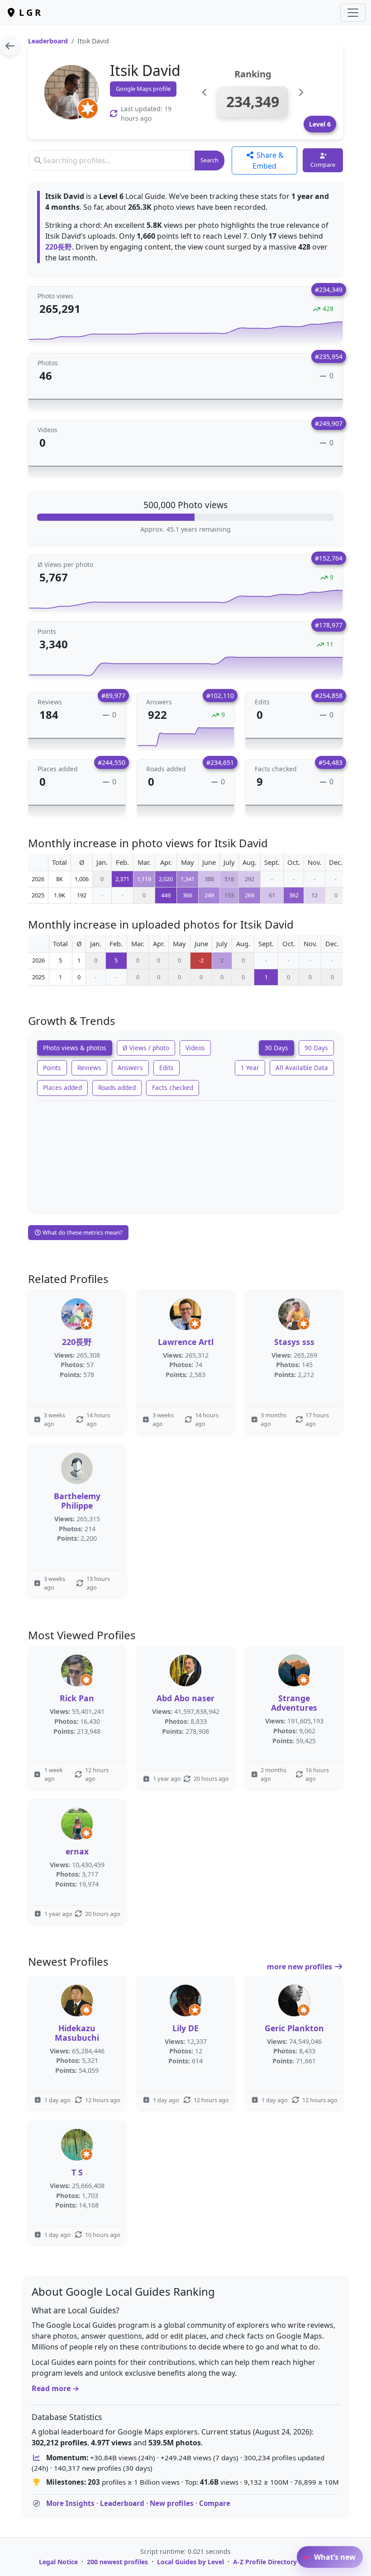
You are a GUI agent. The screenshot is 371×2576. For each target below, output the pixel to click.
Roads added (117, 1087)
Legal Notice (58, 2562)
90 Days (316, 1048)
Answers (130, 1068)
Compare (215, 2503)
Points (52, 1068)
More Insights (70, 2503)
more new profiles (300, 1967)
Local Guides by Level (190, 2562)
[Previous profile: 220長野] (205, 92)
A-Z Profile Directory (265, 2562)
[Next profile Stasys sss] (301, 92)
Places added (62, 1087)
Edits (166, 1068)
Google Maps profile (143, 89)
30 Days (276, 1048)
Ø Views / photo (146, 1048)
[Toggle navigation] (353, 13)
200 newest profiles (117, 2562)
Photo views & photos (75, 1048)
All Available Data (302, 1068)
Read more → (55, 2388)
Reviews (89, 1068)
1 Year (250, 1068)
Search (209, 160)
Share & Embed (268, 160)
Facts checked (173, 1087)
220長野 (59, 247)
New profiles (172, 2503)
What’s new (334, 2557)
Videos (195, 1048)
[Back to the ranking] (10, 46)
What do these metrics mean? (82, 1232)
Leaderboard (48, 41)
